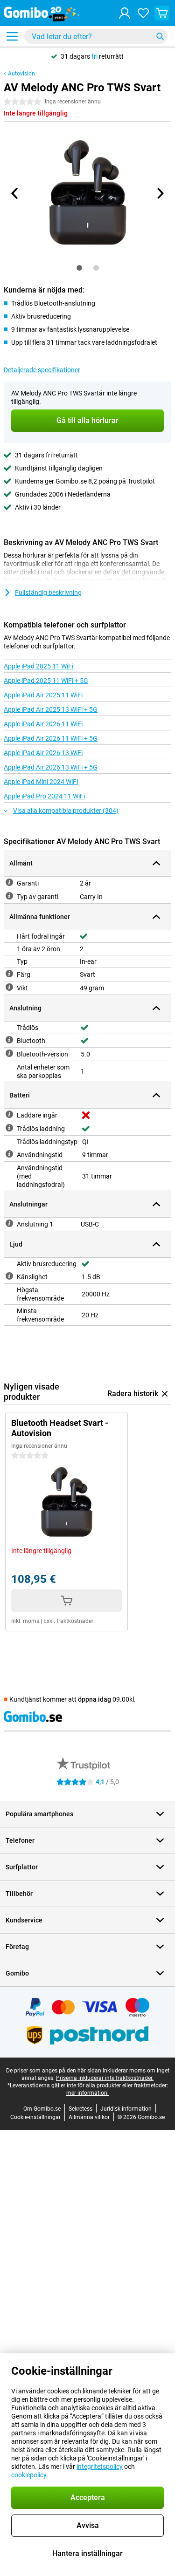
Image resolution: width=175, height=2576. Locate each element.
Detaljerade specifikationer (42, 370)
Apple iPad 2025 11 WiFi (38, 666)
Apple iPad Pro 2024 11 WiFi (44, 796)
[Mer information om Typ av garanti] (9, 896)
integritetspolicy (100, 2467)
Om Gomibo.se (42, 2109)
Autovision (21, 74)
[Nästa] (160, 193)
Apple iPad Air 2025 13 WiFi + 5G (51, 709)
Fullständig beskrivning (48, 593)
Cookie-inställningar (35, 2117)
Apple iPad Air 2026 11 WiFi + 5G (51, 738)
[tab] (79, 268)
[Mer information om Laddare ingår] (9, 1114)
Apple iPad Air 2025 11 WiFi (43, 695)
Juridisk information (126, 2109)
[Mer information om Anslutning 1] (9, 1223)
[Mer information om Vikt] (9, 987)
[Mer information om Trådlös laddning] (9, 1128)
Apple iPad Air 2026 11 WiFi (43, 724)
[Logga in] (125, 13)
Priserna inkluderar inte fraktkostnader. (105, 2078)
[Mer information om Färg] (9, 974)
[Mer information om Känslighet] (9, 1276)
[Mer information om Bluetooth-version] (9, 1053)
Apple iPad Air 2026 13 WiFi (43, 753)
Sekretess (80, 2109)
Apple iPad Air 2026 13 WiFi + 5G (51, 767)
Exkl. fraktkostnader (68, 1621)
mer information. (87, 2093)
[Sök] (160, 36)
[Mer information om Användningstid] (9, 1154)
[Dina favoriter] (143, 13)
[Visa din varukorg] (162, 13)
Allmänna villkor (89, 2117)
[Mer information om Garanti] (9, 882)
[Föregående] (15, 193)
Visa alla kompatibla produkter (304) (66, 811)
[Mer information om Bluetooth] (9, 1040)
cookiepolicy (29, 2475)
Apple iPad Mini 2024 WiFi (41, 782)
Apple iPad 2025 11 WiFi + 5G (46, 681)
